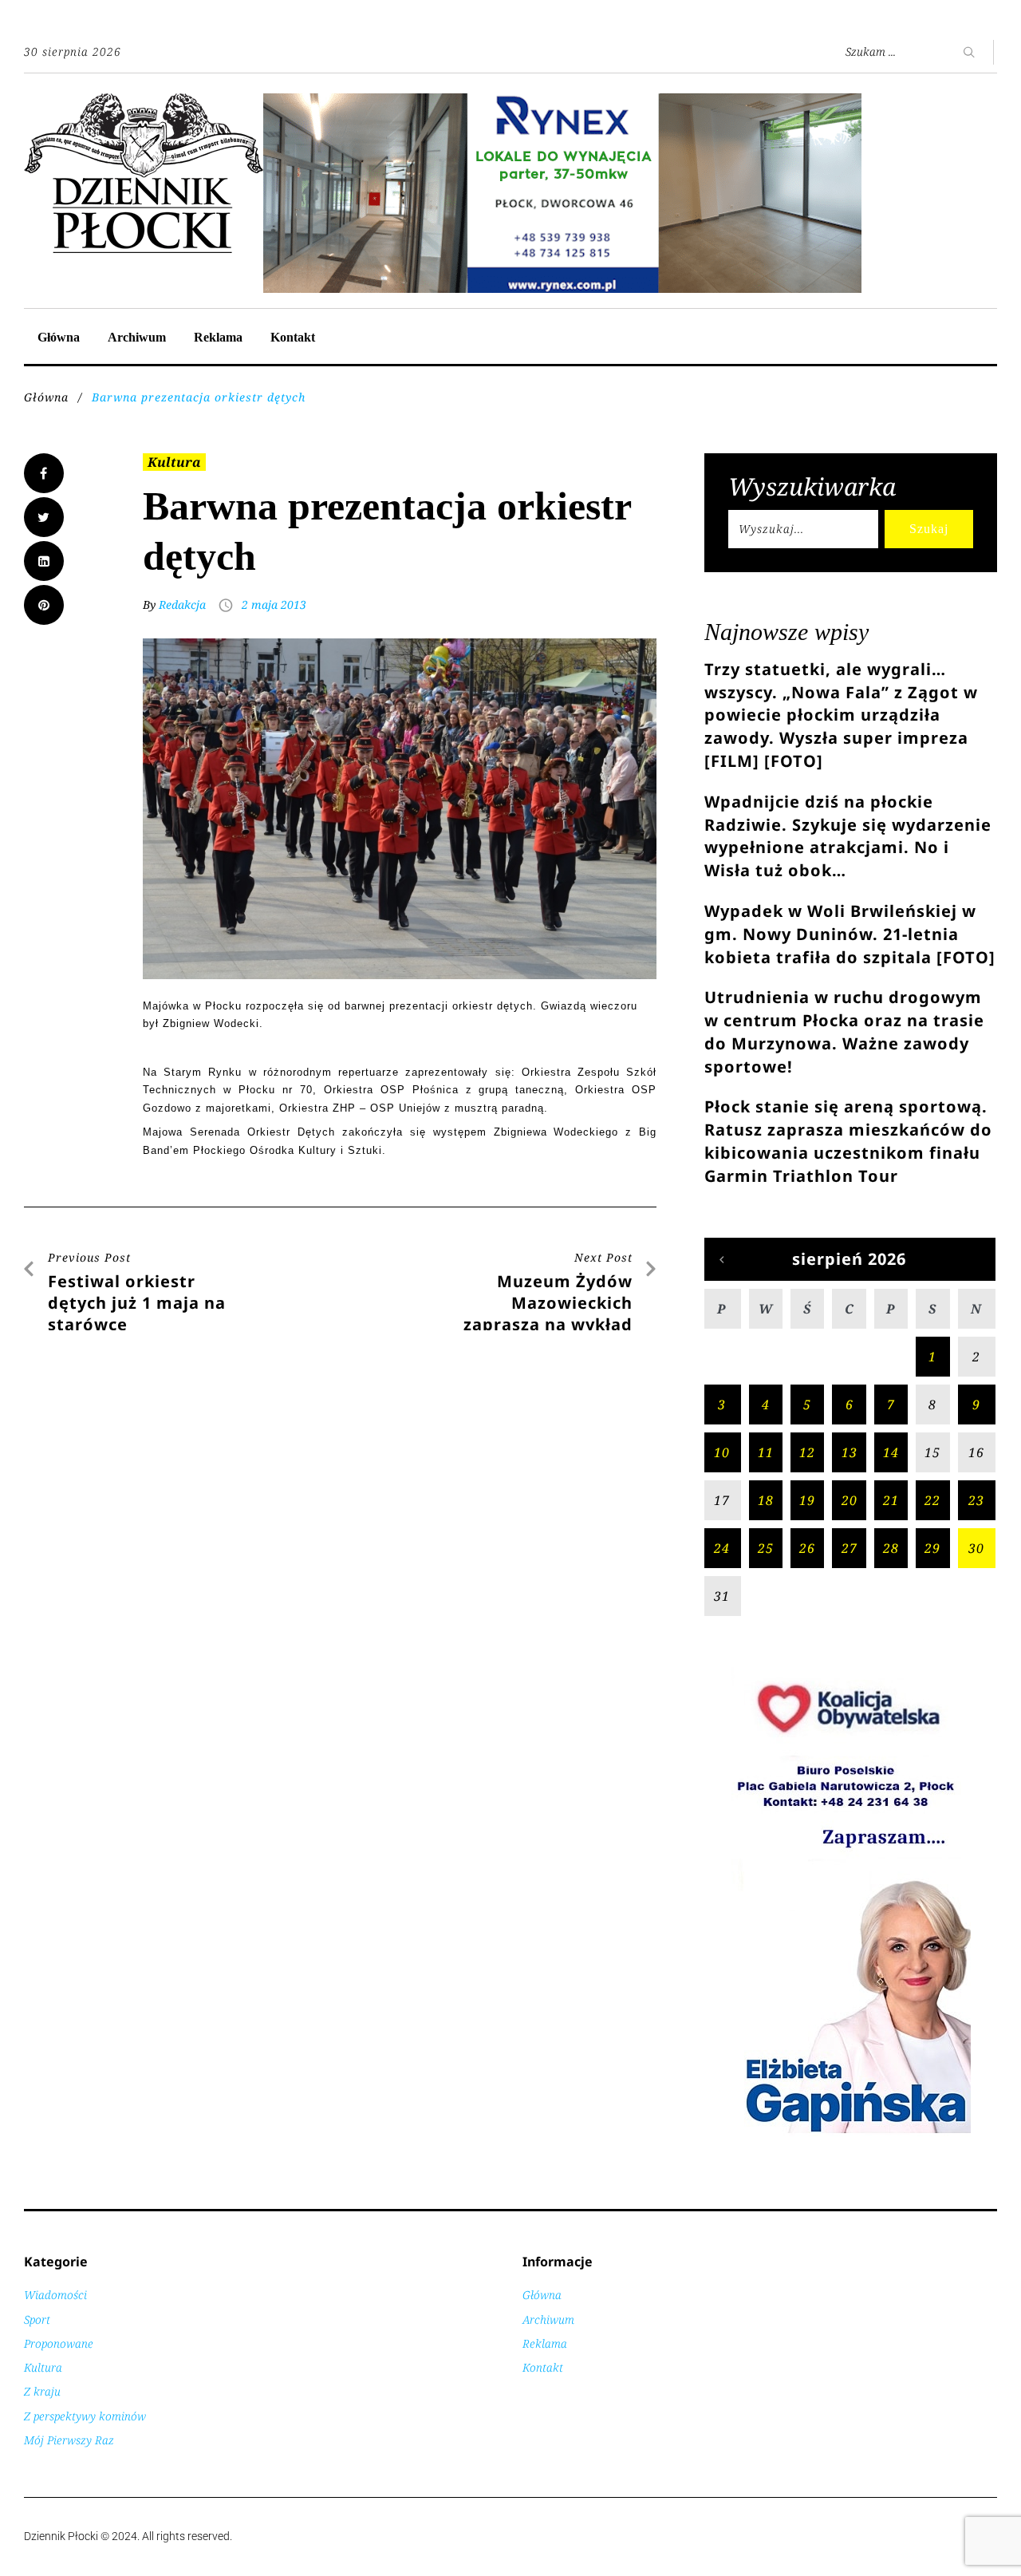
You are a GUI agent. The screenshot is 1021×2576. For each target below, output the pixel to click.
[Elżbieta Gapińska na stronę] (851, 2132)
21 (891, 1500)
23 (976, 1500)
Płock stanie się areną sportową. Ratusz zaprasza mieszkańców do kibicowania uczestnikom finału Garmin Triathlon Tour (848, 1141)
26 (807, 1548)
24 (722, 1548)
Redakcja (182, 604)
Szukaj (929, 529)
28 (891, 1548)
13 (850, 1452)
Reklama (218, 337)
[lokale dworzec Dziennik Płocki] (562, 102)
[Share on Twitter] (44, 517)
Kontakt (293, 337)
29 (932, 1548)
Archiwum (137, 337)
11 (766, 1452)
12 (807, 1452)
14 (891, 1452)
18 (766, 1500)
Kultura (174, 462)
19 (807, 1500)
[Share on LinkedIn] (44, 561)
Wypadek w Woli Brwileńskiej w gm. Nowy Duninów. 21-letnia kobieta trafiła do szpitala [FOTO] (850, 934)
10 (722, 1452)
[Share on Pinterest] (44, 605)
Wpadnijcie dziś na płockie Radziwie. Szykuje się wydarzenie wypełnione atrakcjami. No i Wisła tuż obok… (848, 836)
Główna (59, 337)
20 (850, 1500)
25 (766, 1548)
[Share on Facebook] (44, 473)
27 (850, 1548)
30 (976, 1548)
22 (932, 1500)
